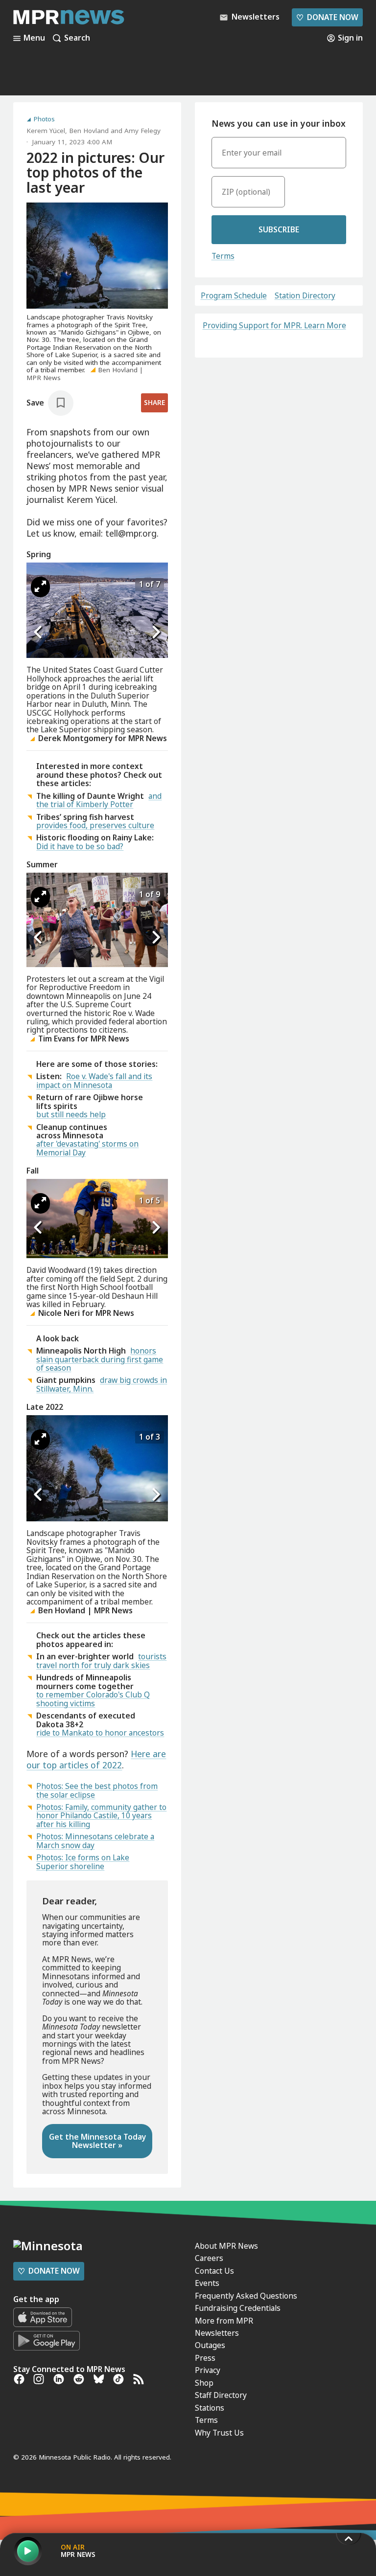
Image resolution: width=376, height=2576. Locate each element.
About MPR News (226, 2246)
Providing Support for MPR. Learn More (274, 325)
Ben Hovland (89, 131)
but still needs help (71, 1114)
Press (205, 2358)
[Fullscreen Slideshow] (40, 587)
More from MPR (224, 2321)
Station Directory (305, 296)
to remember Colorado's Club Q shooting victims (93, 1699)
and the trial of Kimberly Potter (99, 800)
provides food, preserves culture (95, 825)
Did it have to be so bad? (80, 846)
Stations (210, 2408)
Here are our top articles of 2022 (96, 1759)
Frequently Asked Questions (246, 2296)
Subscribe (279, 229)
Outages (210, 2345)
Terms (223, 256)
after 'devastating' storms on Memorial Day (87, 1148)
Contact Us (214, 2271)
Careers (209, 2258)
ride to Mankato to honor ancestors (100, 1733)
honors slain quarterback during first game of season (100, 1359)
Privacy (208, 2370)
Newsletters (217, 2333)
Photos (44, 119)
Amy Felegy (142, 131)
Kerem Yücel (46, 131)
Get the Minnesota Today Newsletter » (97, 2141)
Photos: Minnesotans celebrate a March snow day (95, 1841)
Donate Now (327, 17)
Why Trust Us (219, 2433)
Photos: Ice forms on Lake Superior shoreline (83, 1862)
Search (77, 38)
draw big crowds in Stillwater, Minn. (102, 1384)
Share (154, 403)
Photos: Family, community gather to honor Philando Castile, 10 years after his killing (101, 1816)
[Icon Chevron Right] (156, 633)
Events (207, 2283)
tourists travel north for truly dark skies (101, 1661)
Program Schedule (234, 296)
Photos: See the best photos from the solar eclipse (97, 1790)
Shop (204, 2383)
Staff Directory (221, 2395)
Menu (34, 38)
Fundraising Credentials (238, 2308)
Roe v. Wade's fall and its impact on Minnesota (94, 1080)
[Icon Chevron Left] (39, 633)
